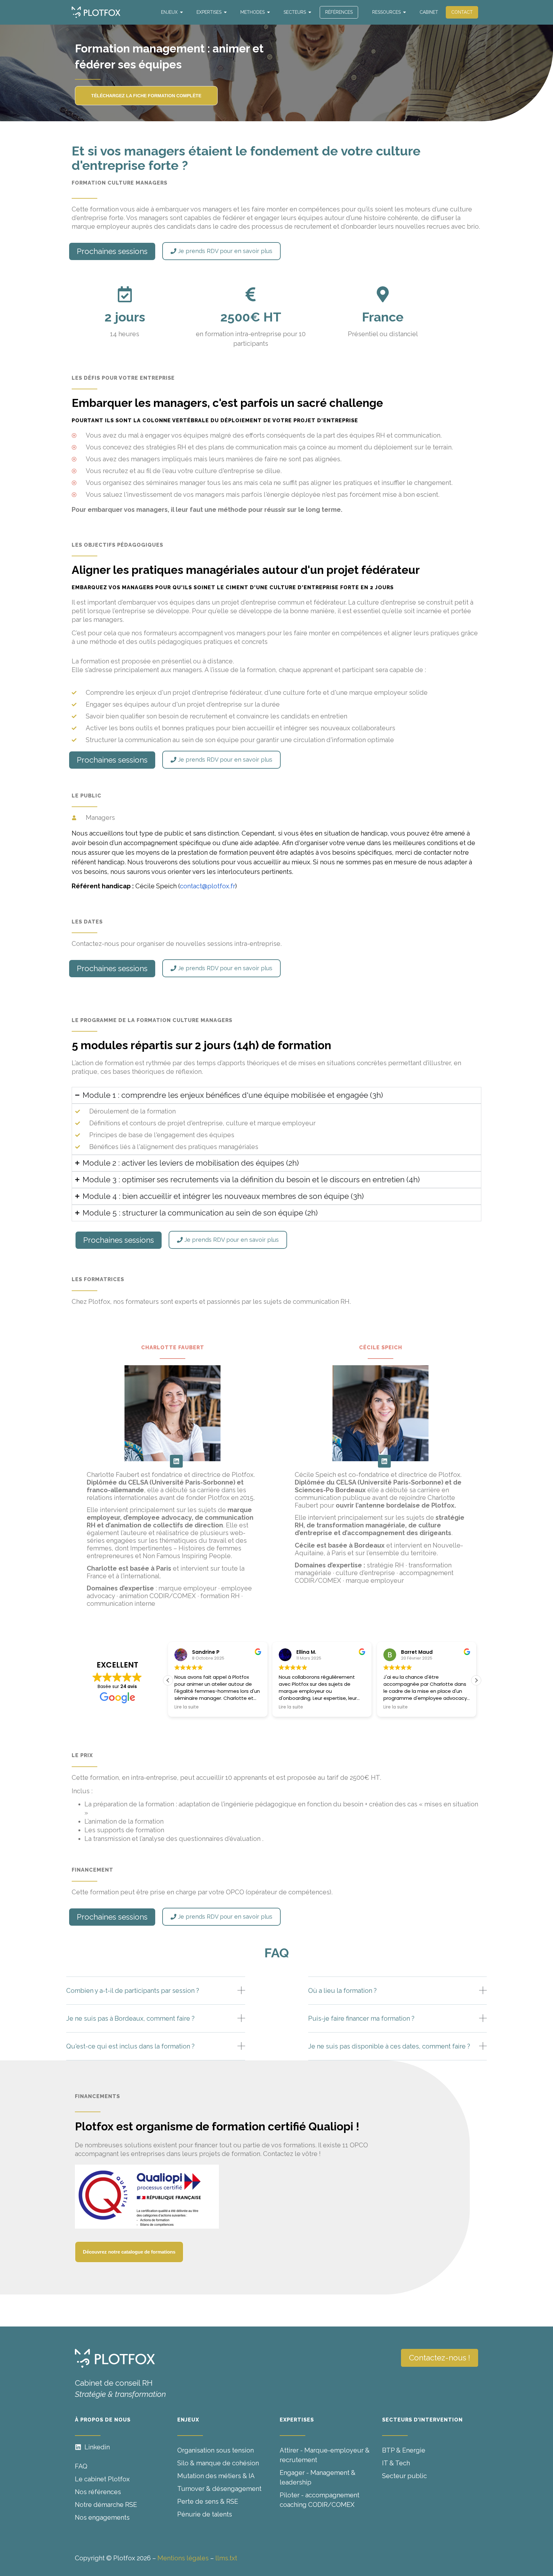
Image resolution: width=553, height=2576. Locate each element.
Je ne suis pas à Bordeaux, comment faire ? (130, 2018)
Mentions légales (183, 2558)
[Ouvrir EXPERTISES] (225, 12)
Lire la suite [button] (262, 1707)
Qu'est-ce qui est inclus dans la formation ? (130, 2046)
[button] (476, 1680)
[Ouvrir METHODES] (268, 12)
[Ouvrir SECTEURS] (310, 12)
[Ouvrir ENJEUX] (181, 12)
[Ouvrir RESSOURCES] (405, 12)
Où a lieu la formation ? (342, 1991)
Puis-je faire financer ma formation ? (361, 2018)
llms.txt (226, 2558)
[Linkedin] (176, 1461)
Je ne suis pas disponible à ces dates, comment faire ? (389, 2046)
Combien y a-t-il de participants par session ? (133, 1991)
